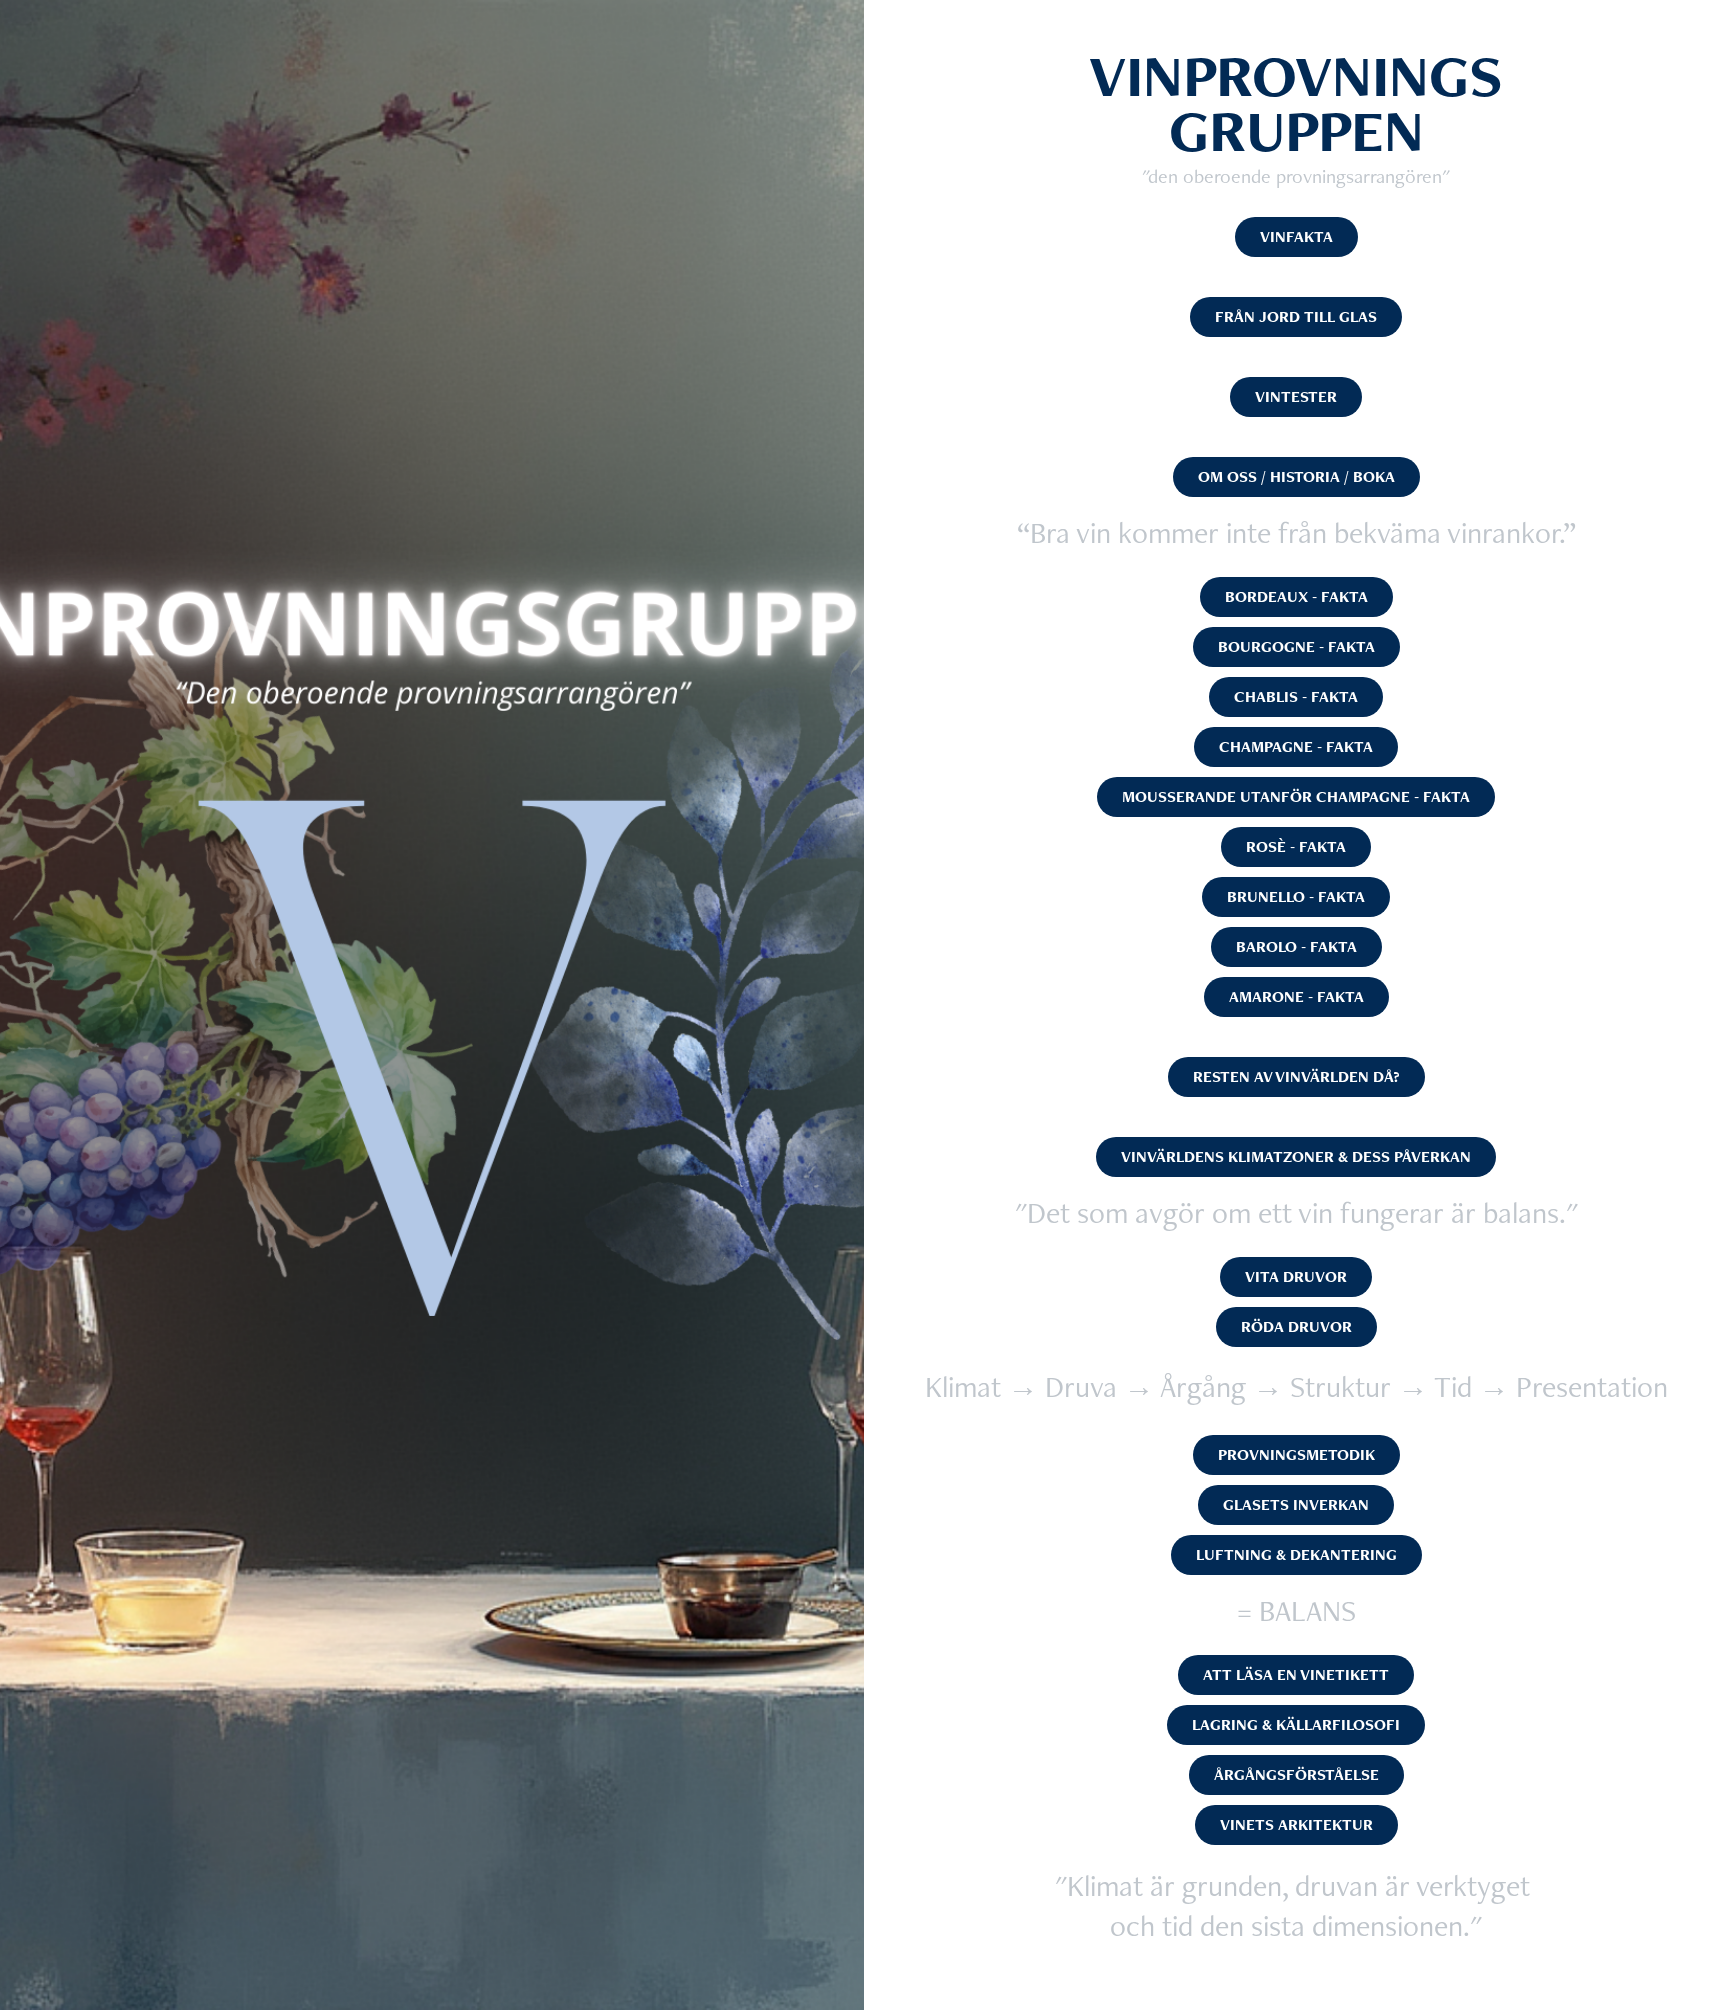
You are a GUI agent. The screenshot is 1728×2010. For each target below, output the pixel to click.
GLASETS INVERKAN (1296, 1504)
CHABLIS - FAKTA (1296, 696)
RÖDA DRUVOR (1296, 1326)
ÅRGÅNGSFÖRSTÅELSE (1296, 1774)
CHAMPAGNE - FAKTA (1296, 746)
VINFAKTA (1296, 236)
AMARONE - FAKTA (1296, 996)
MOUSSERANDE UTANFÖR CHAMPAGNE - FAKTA (1296, 796)
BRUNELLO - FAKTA (1296, 896)
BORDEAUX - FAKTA (1296, 596)
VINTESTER (1296, 396)
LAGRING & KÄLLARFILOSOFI (1296, 1724)
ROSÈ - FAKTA (1296, 846)
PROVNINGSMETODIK (1296, 1454)
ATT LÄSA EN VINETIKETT (1296, 1674)
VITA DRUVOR (1296, 1276)
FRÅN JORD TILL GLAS (1296, 316)
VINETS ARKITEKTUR (1296, 1824)
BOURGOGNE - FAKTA (1296, 646)
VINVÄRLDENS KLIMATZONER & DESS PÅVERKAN (1296, 1156)
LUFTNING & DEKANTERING (1296, 1554)
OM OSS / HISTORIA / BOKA (1296, 476)
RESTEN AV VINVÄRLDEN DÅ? (1296, 1076)
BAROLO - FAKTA (1296, 946)
